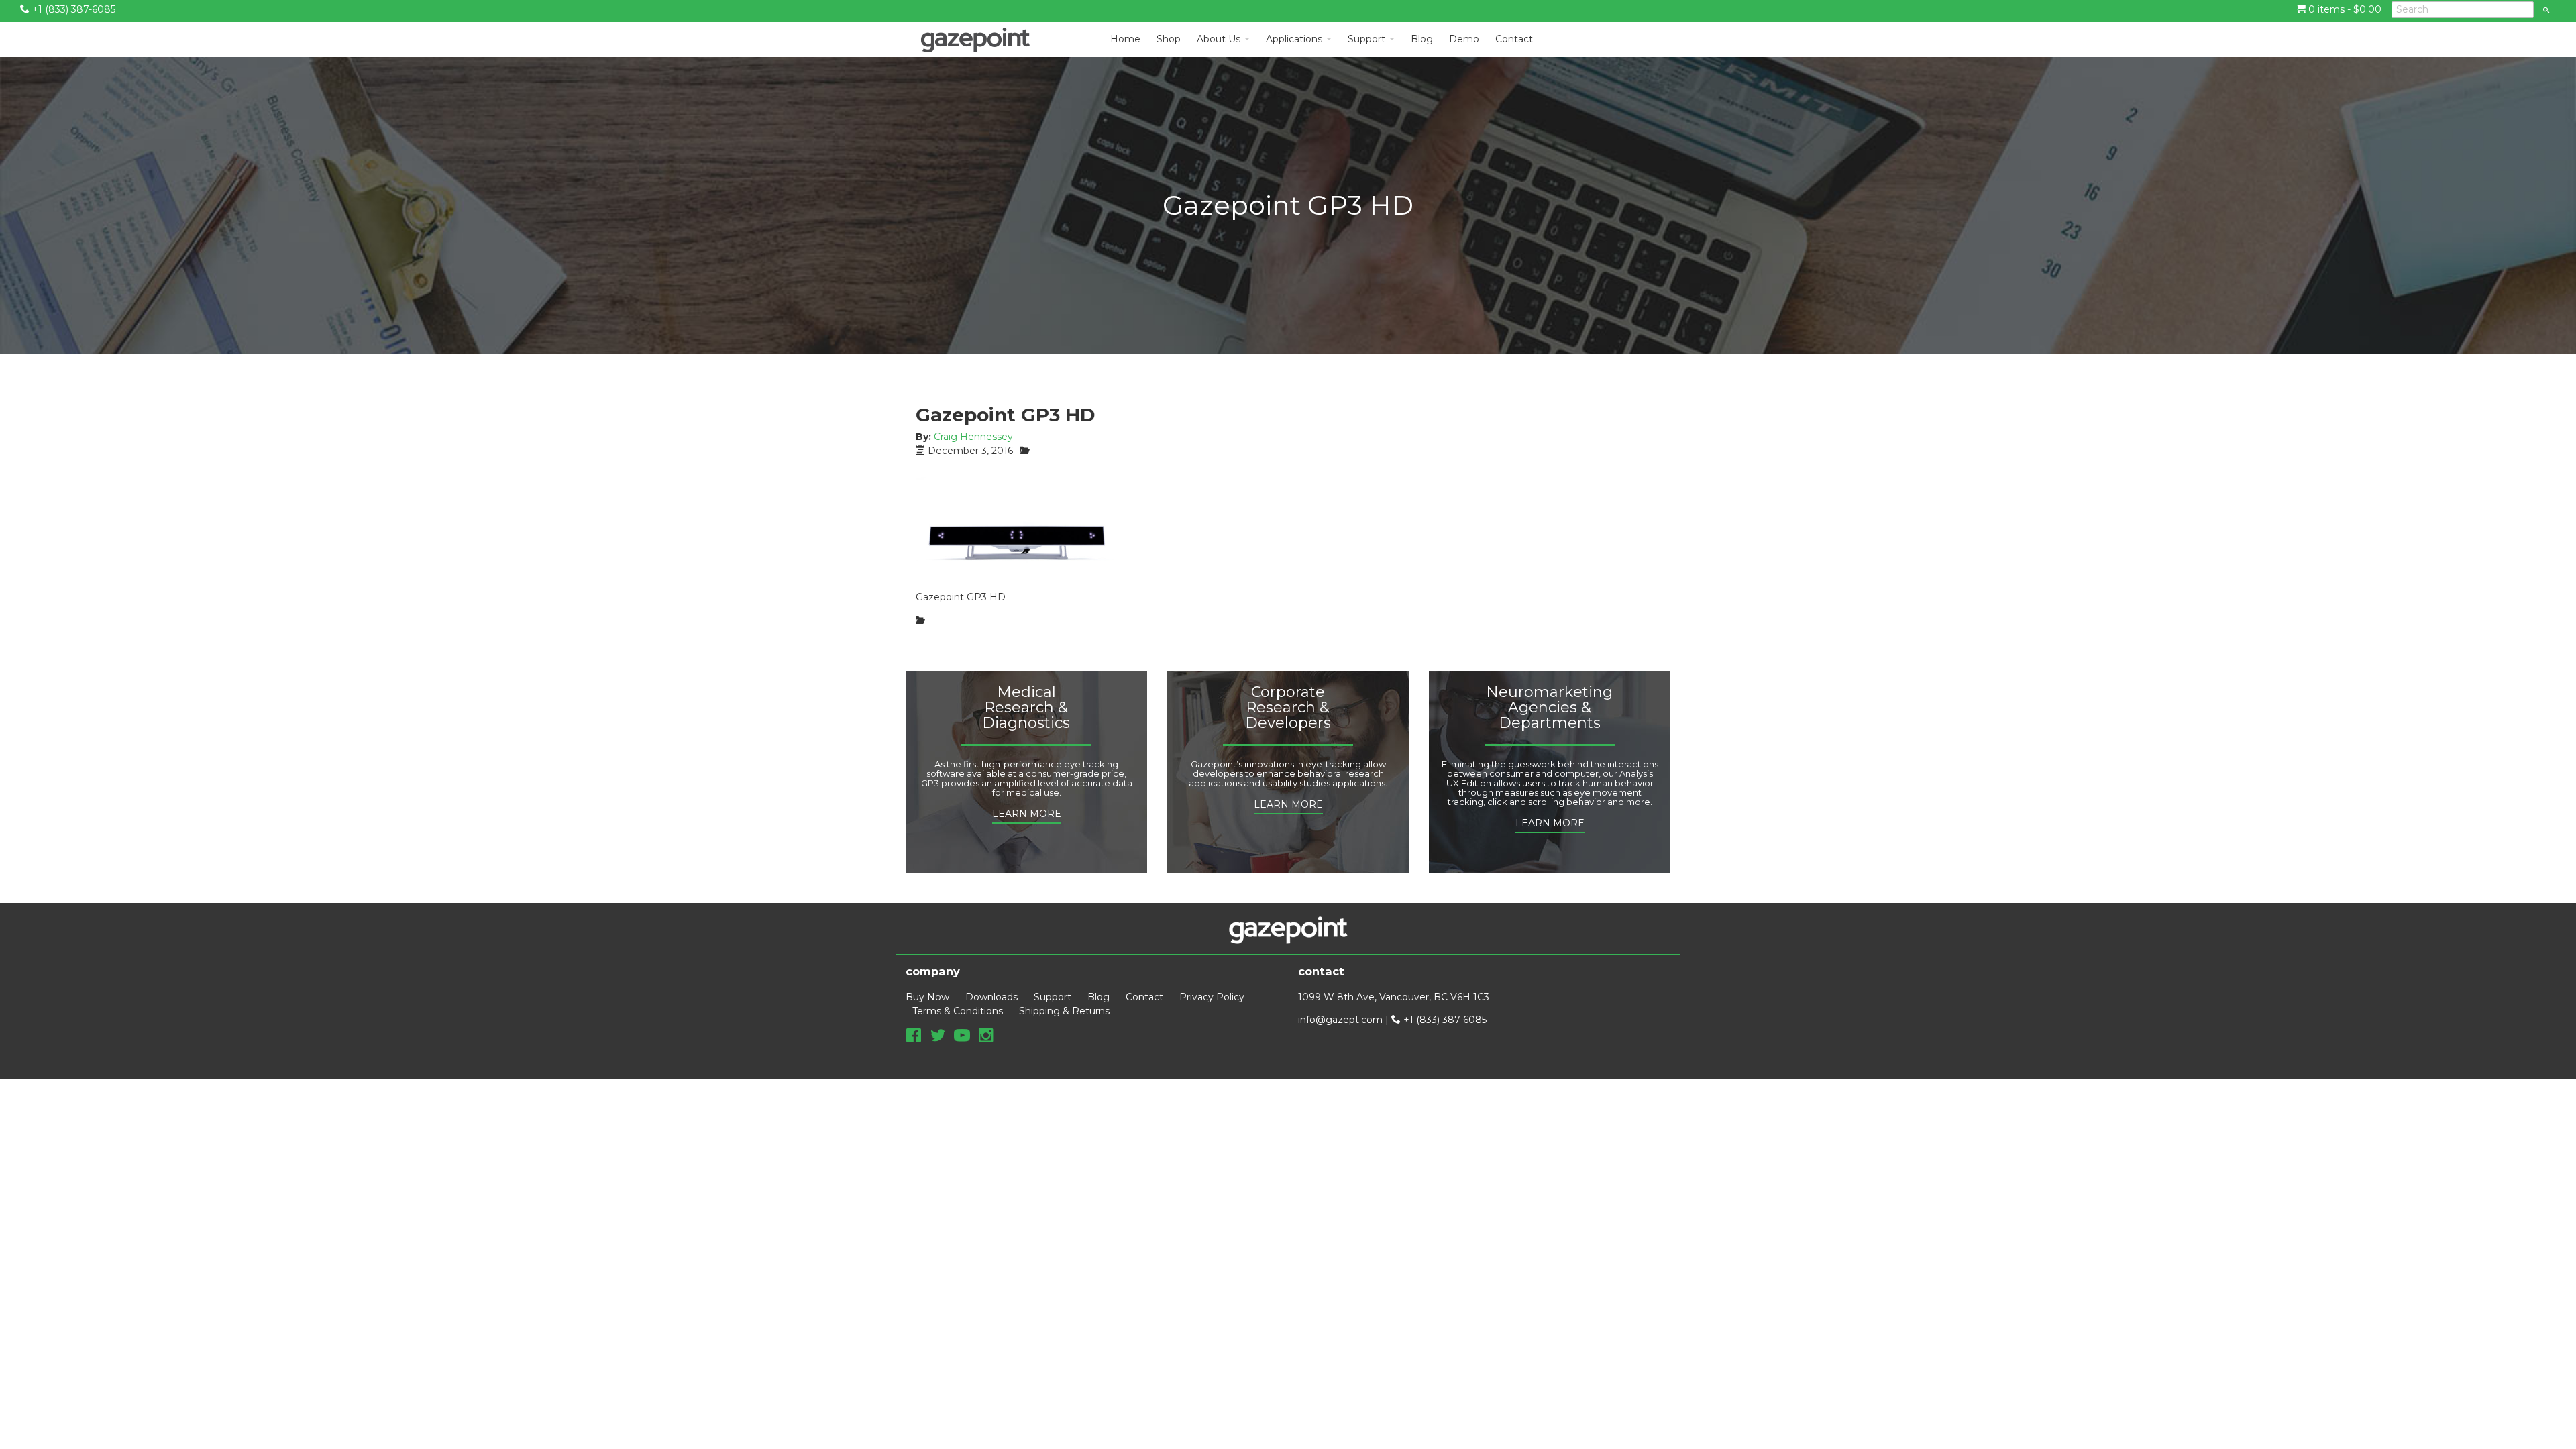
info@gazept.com (1340, 1020)
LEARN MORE (1027, 814)
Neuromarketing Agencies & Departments (1549, 708)
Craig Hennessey (973, 437)
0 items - (2344, 9)
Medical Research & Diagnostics (1026, 708)
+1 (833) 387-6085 (72, 9)
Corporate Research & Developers (1288, 708)
